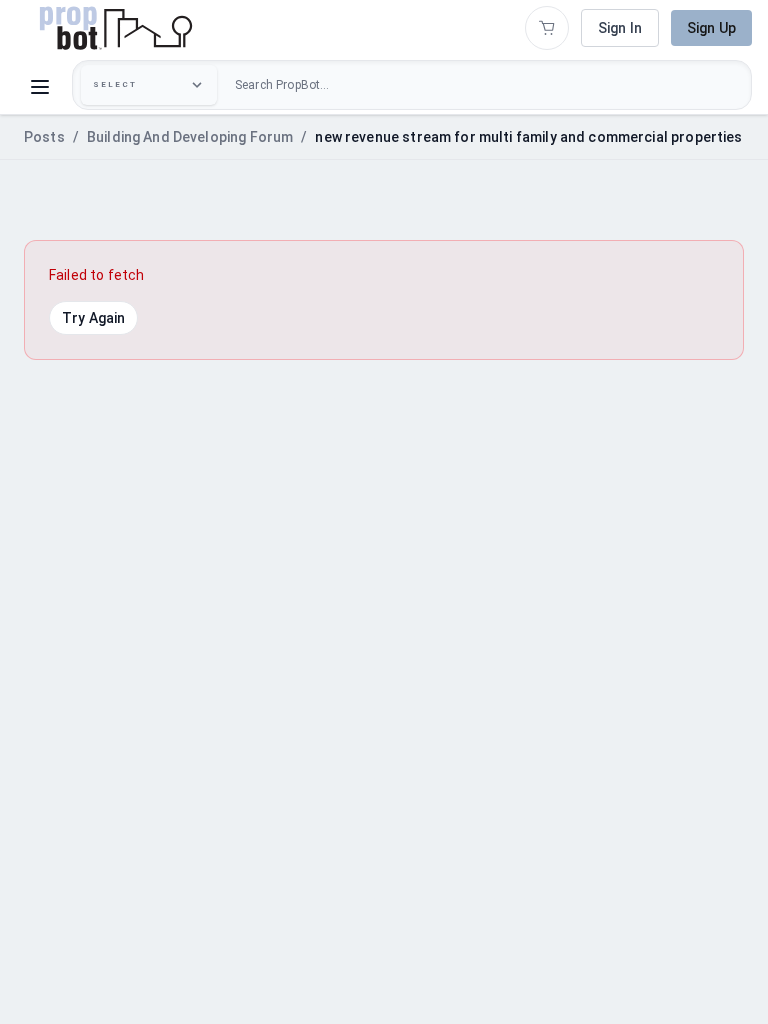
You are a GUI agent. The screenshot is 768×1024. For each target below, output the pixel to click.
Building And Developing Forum (190, 137)
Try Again (93, 318)
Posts (44, 137)
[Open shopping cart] (547, 28)
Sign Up (711, 28)
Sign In (620, 28)
